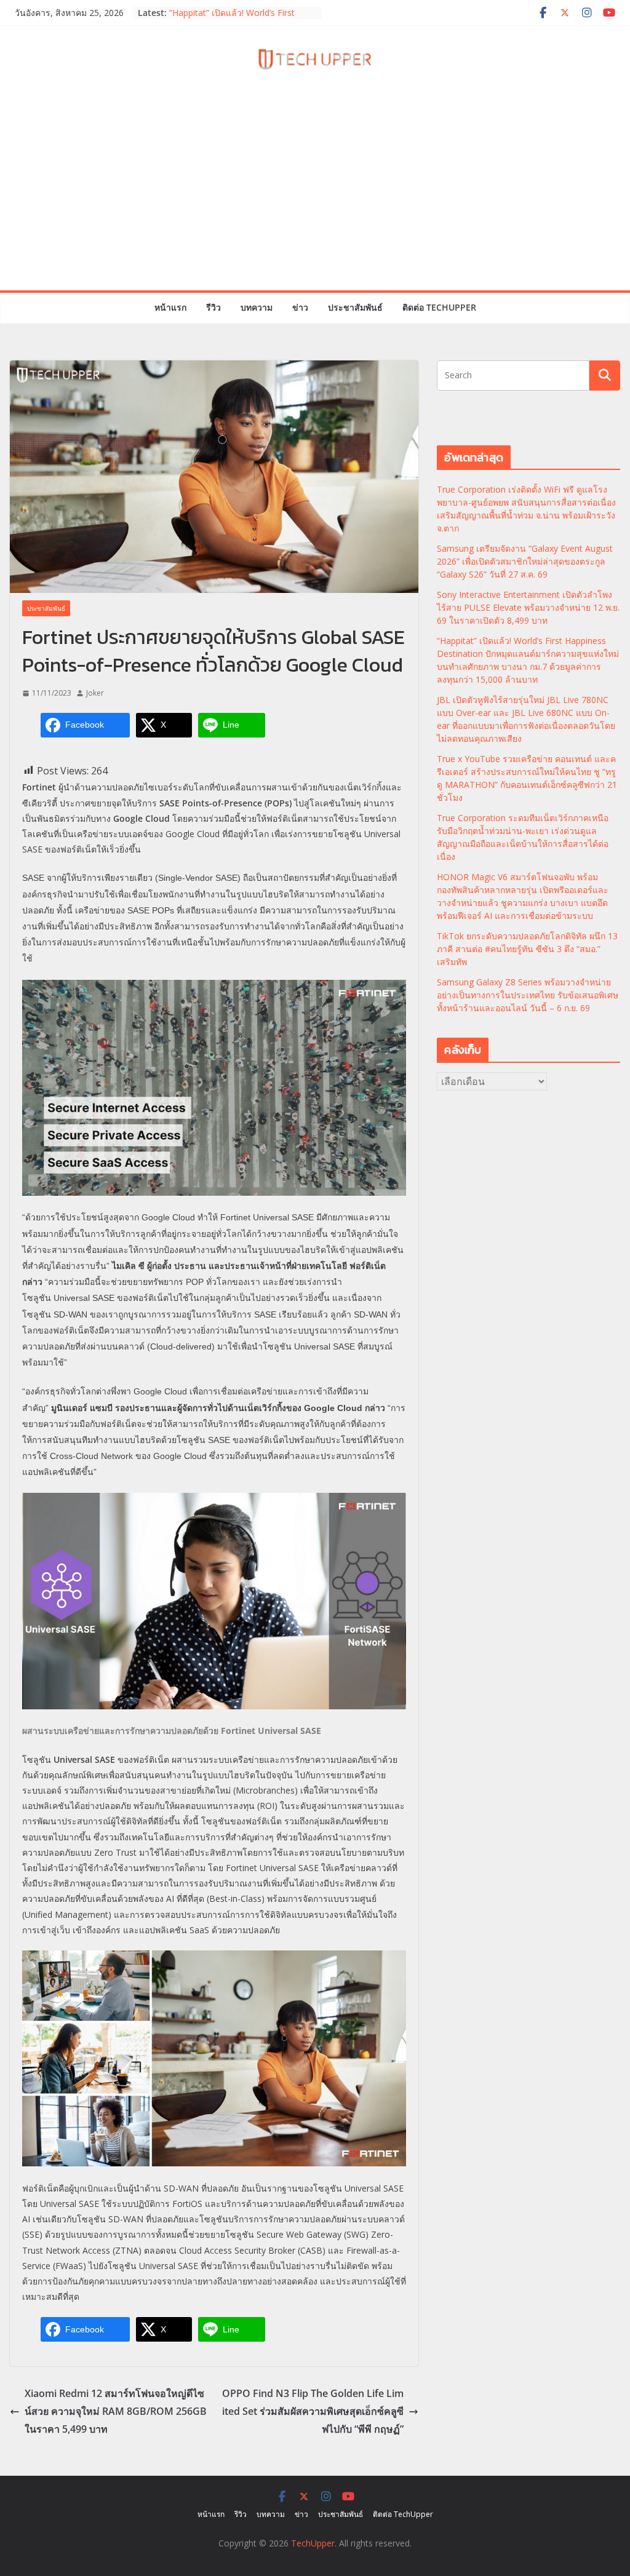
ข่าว (300, 307)
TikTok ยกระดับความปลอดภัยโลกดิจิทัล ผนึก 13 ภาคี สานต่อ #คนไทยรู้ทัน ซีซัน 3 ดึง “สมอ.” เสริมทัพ (527, 949)
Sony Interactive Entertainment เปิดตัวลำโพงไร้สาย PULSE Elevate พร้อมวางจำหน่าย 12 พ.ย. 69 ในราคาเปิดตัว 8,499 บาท (528, 607)
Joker (95, 693)
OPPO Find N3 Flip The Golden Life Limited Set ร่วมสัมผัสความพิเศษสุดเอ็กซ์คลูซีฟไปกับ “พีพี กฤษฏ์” (313, 2411)
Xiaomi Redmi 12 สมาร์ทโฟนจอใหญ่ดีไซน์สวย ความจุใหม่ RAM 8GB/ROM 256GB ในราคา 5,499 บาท (116, 2411)
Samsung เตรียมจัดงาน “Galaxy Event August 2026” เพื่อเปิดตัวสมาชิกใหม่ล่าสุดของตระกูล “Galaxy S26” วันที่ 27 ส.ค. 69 (525, 561)
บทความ (257, 307)
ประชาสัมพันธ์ (355, 307)
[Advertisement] (315, 198)
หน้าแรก (170, 307)
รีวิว (213, 307)
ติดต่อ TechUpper (439, 307)
